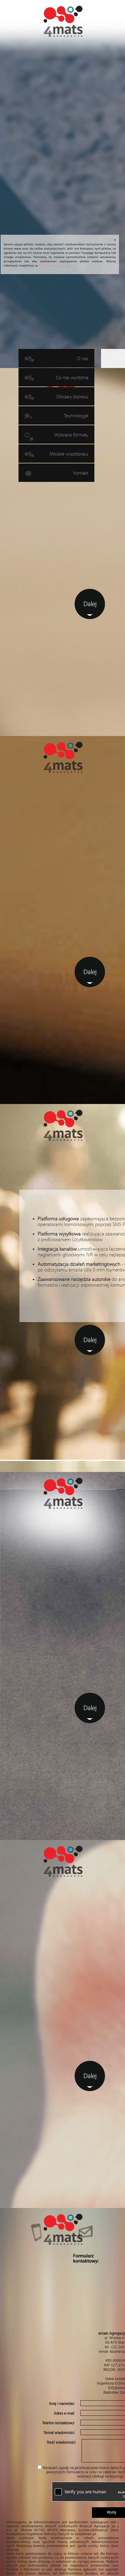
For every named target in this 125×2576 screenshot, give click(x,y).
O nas (83, 359)
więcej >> (67, 925)
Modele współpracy (69, 454)
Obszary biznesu (72, 397)
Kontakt (81, 473)
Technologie (76, 416)
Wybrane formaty (71, 435)
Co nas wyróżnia (72, 378)
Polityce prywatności (54, 265)
